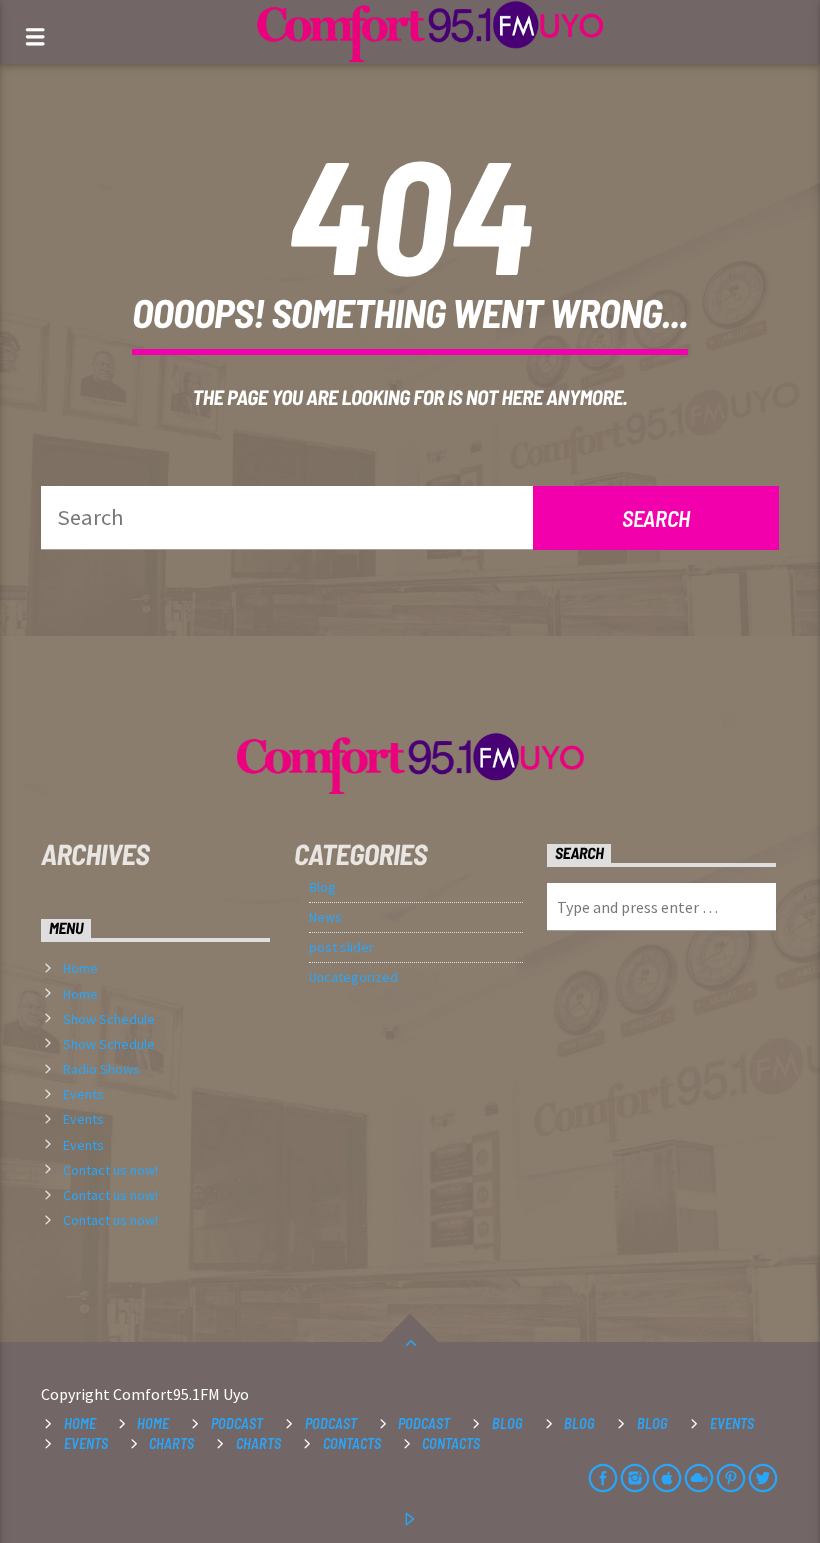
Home (80, 968)
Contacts (352, 1443)
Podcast (237, 1423)
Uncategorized (353, 977)
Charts (171, 1443)
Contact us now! (110, 1170)
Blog (322, 887)
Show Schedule (109, 1019)
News (325, 917)
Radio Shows (101, 1069)
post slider (341, 947)
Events (83, 1094)
